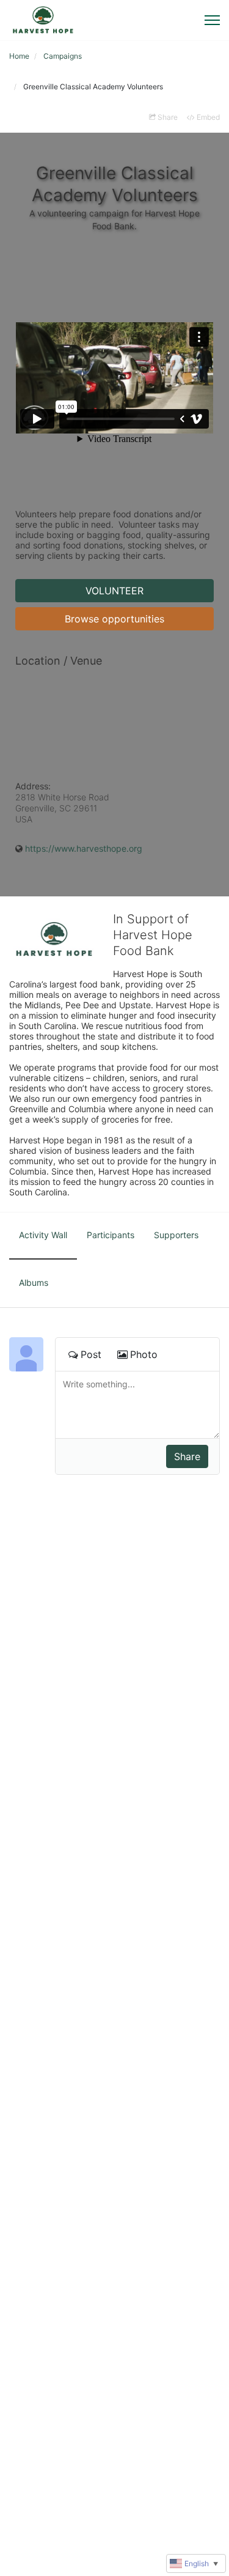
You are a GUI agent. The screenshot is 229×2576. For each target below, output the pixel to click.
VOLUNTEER (114, 591)
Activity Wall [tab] (43, 1235)
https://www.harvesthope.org (84, 848)
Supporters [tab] (176, 1235)
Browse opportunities (114, 619)
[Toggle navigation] (212, 20)
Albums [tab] (34, 1282)
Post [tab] (91, 1354)
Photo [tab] (144, 1354)
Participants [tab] (111, 1235)
